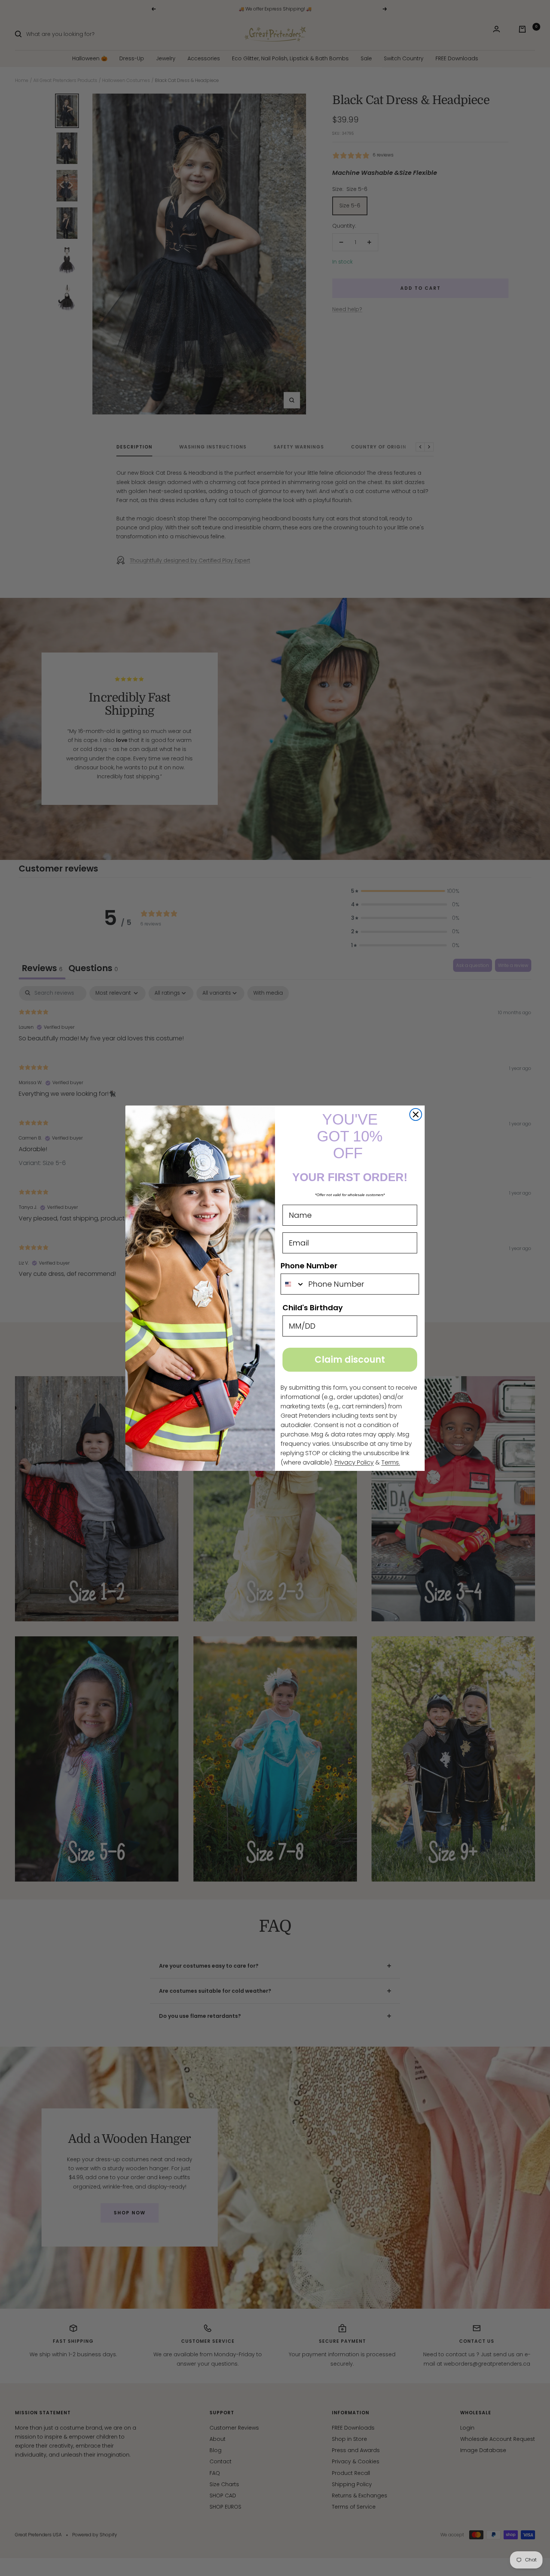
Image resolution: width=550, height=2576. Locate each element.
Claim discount (350, 1360)
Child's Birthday (313, 1308)
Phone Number (309, 1266)
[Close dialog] (416, 1114)
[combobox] (293, 1284)
